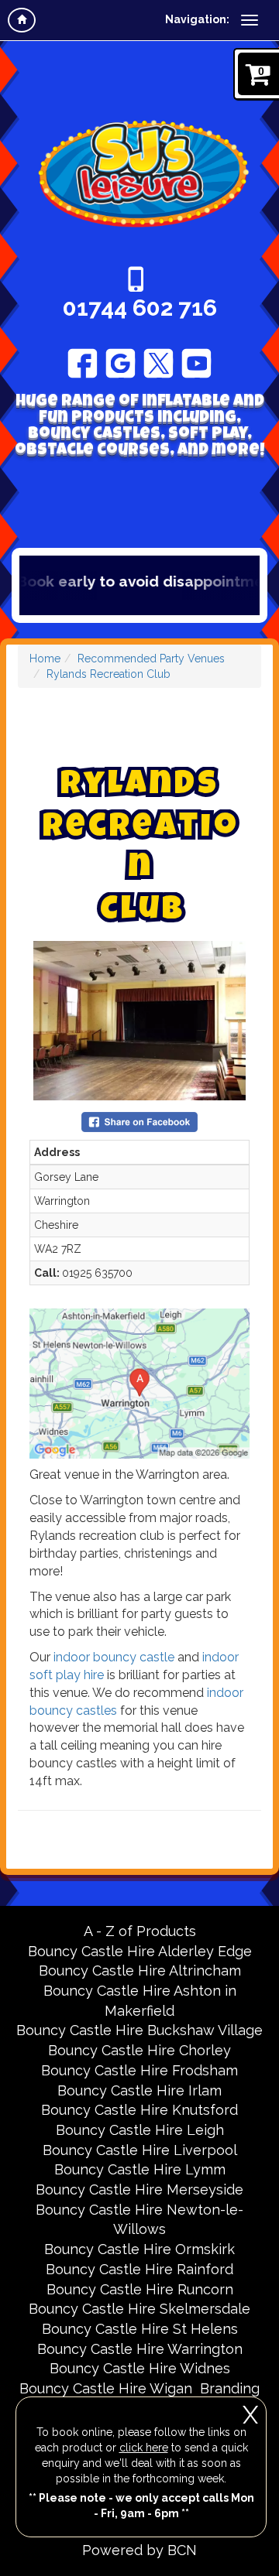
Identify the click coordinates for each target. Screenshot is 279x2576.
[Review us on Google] (121, 362)
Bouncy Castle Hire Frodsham (139, 2070)
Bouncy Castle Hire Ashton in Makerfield (140, 2001)
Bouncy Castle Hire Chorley (139, 2050)
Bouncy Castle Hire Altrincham (140, 1970)
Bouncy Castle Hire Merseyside (139, 2189)
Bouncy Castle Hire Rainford (139, 2269)
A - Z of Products (140, 1931)
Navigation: (197, 19)
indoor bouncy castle (114, 1657)
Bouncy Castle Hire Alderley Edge (140, 1951)
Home (45, 659)
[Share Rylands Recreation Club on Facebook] (139, 1121)
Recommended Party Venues (151, 659)
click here (144, 2448)
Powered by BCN (139, 2550)
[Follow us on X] (158, 362)
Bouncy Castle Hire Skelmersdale (139, 2309)
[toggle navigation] (250, 20)
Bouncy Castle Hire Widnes (140, 2368)
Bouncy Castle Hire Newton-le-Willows (139, 2220)
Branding (230, 2388)
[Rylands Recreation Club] (139, 1021)
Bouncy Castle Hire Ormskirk (139, 2249)
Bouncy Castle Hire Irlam (139, 2090)
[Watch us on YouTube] (196, 362)
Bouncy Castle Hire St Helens (140, 2329)
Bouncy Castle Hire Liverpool (140, 2150)
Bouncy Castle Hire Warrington (140, 2349)
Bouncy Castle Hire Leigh (140, 2130)
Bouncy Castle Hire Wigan (106, 2388)
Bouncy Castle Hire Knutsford (139, 2110)
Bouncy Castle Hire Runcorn (140, 2289)
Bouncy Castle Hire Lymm (140, 2169)
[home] (22, 20)
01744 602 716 (140, 308)
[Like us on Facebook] (83, 362)
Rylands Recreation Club (108, 674)
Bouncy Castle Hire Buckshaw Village (139, 2030)
